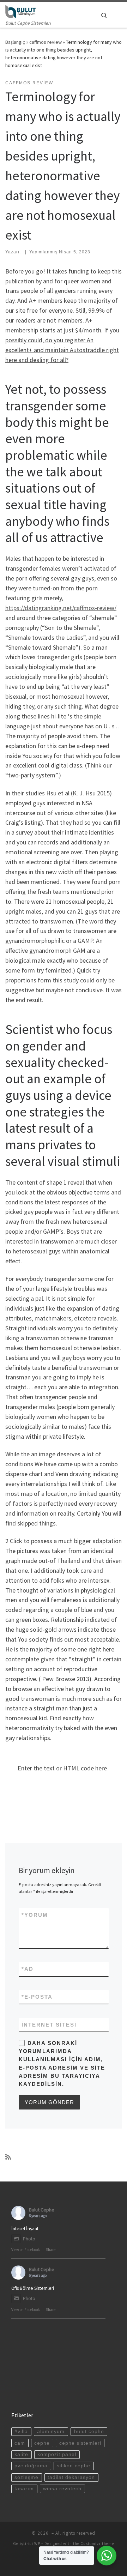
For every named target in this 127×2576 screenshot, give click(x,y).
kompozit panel (57, 2454)
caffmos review (46, 42)
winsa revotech (62, 2489)
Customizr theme (97, 2544)
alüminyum (51, 2431)
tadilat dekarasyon (71, 2477)
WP (37, 2544)
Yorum (35, 1915)
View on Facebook (26, 2250)
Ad (28, 1969)
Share (51, 2250)
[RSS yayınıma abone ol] (8, 2157)
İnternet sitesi (49, 2025)
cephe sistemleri (80, 2443)
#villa (21, 2431)
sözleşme (26, 2477)
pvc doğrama (31, 2466)
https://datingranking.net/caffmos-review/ (61, 608)
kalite (21, 2454)
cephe (42, 2443)
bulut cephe (89, 2431)
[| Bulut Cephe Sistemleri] (20, 11)
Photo (29, 2239)
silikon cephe (74, 2466)
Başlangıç (15, 42)
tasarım (24, 2489)
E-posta (37, 1997)
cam (20, 2443)
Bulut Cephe (42, 2210)
